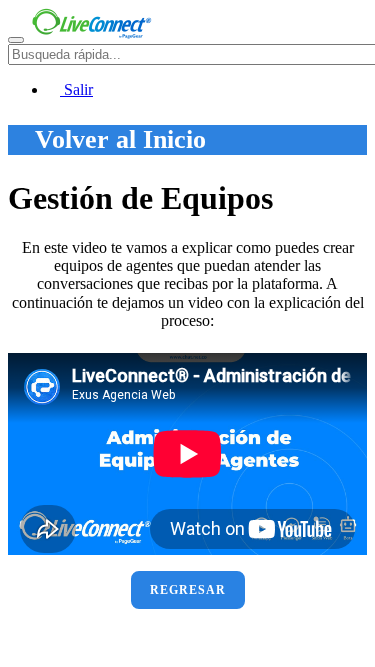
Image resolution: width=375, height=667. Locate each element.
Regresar (188, 590)
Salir (76, 89)
